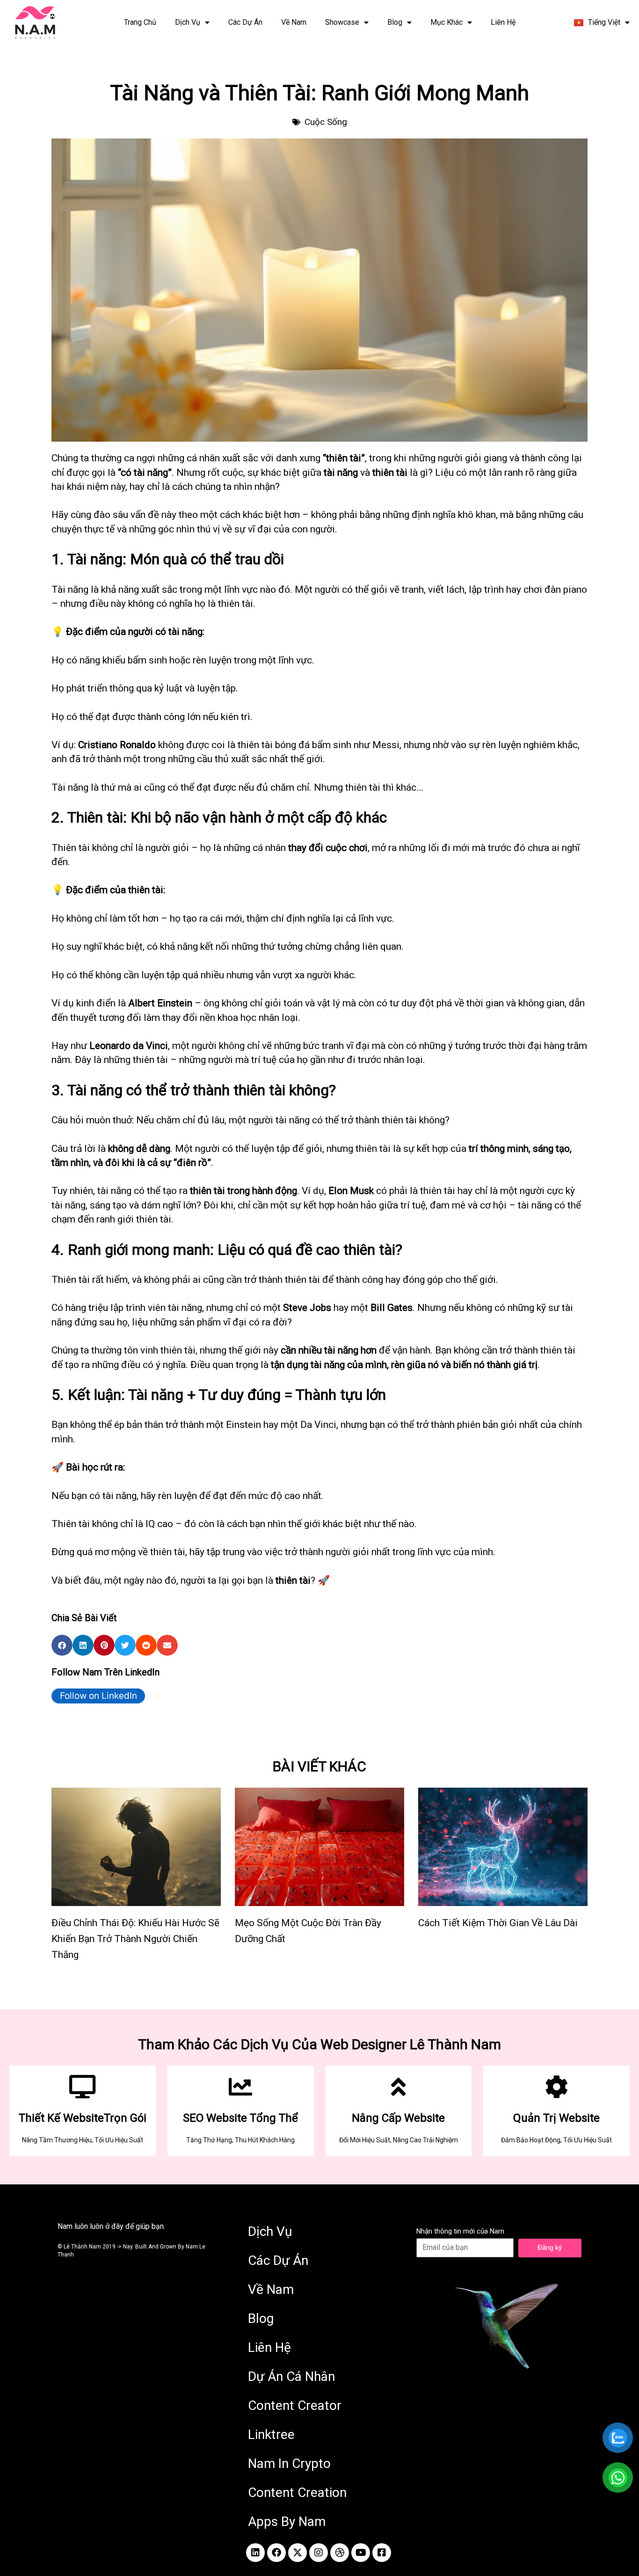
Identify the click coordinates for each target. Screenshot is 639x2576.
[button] (62, 1645)
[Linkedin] (255, 2553)
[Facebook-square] (382, 2553)
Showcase (342, 22)
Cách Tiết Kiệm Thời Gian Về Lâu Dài (498, 1923)
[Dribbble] (340, 2553)
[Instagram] (319, 2553)
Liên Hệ (503, 22)
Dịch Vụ (188, 22)
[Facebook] (276, 2553)
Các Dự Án (245, 22)
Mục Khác (447, 22)
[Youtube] (361, 2553)
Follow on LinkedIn (98, 1696)
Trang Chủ (140, 22)
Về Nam (294, 22)
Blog (395, 22)
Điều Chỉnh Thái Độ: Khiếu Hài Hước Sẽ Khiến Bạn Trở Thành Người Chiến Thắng (135, 1939)
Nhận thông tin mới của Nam (460, 2231)
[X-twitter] (298, 2553)
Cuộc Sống (326, 122)
